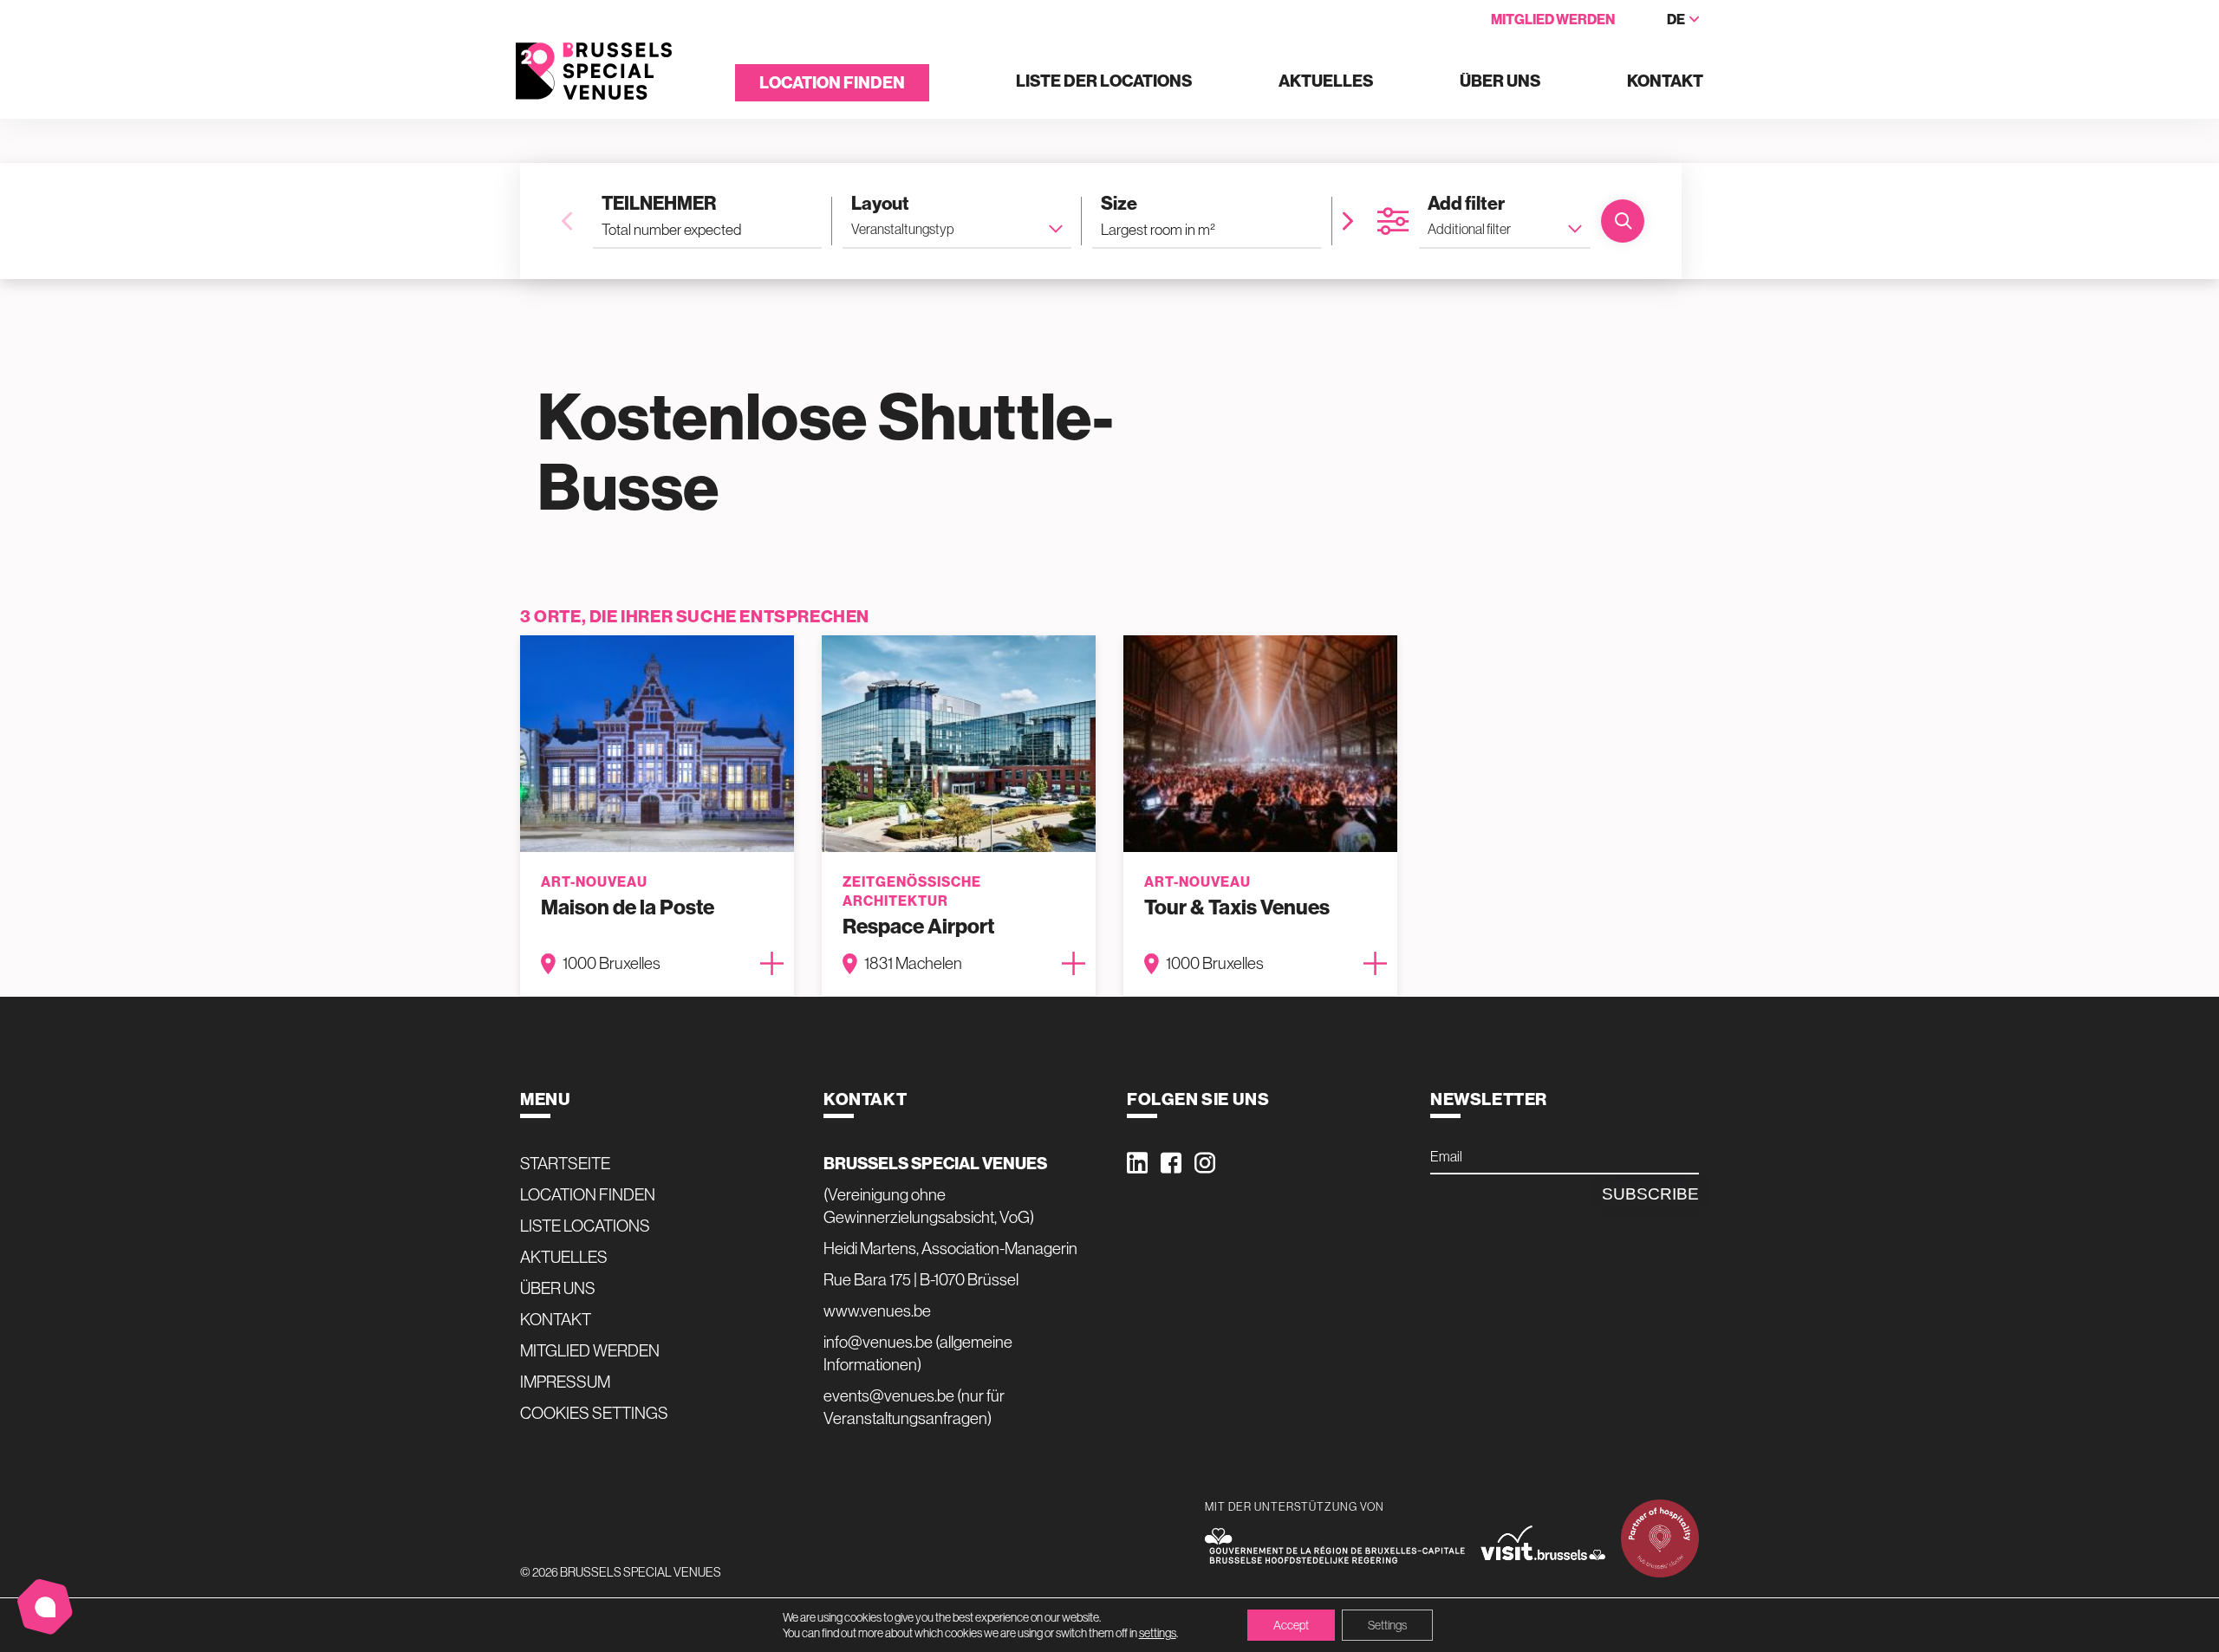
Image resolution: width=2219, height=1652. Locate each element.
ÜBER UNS (1500, 82)
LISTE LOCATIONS (585, 1226)
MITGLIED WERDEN (1553, 20)
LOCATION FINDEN (832, 83)
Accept (1291, 1625)
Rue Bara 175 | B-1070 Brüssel (921, 1279)
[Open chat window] (45, 1607)
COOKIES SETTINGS (594, 1413)
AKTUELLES (1326, 82)
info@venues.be (878, 1342)
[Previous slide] (567, 221)
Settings (1387, 1625)
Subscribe (1650, 1194)
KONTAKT (1665, 82)
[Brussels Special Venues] (594, 72)
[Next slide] (1348, 221)
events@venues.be (889, 1395)
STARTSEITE (565, 1163)
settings (1158, 1633)
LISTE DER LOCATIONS (1104, 82)
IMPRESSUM (565, 1382)
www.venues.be (877, 1311)
